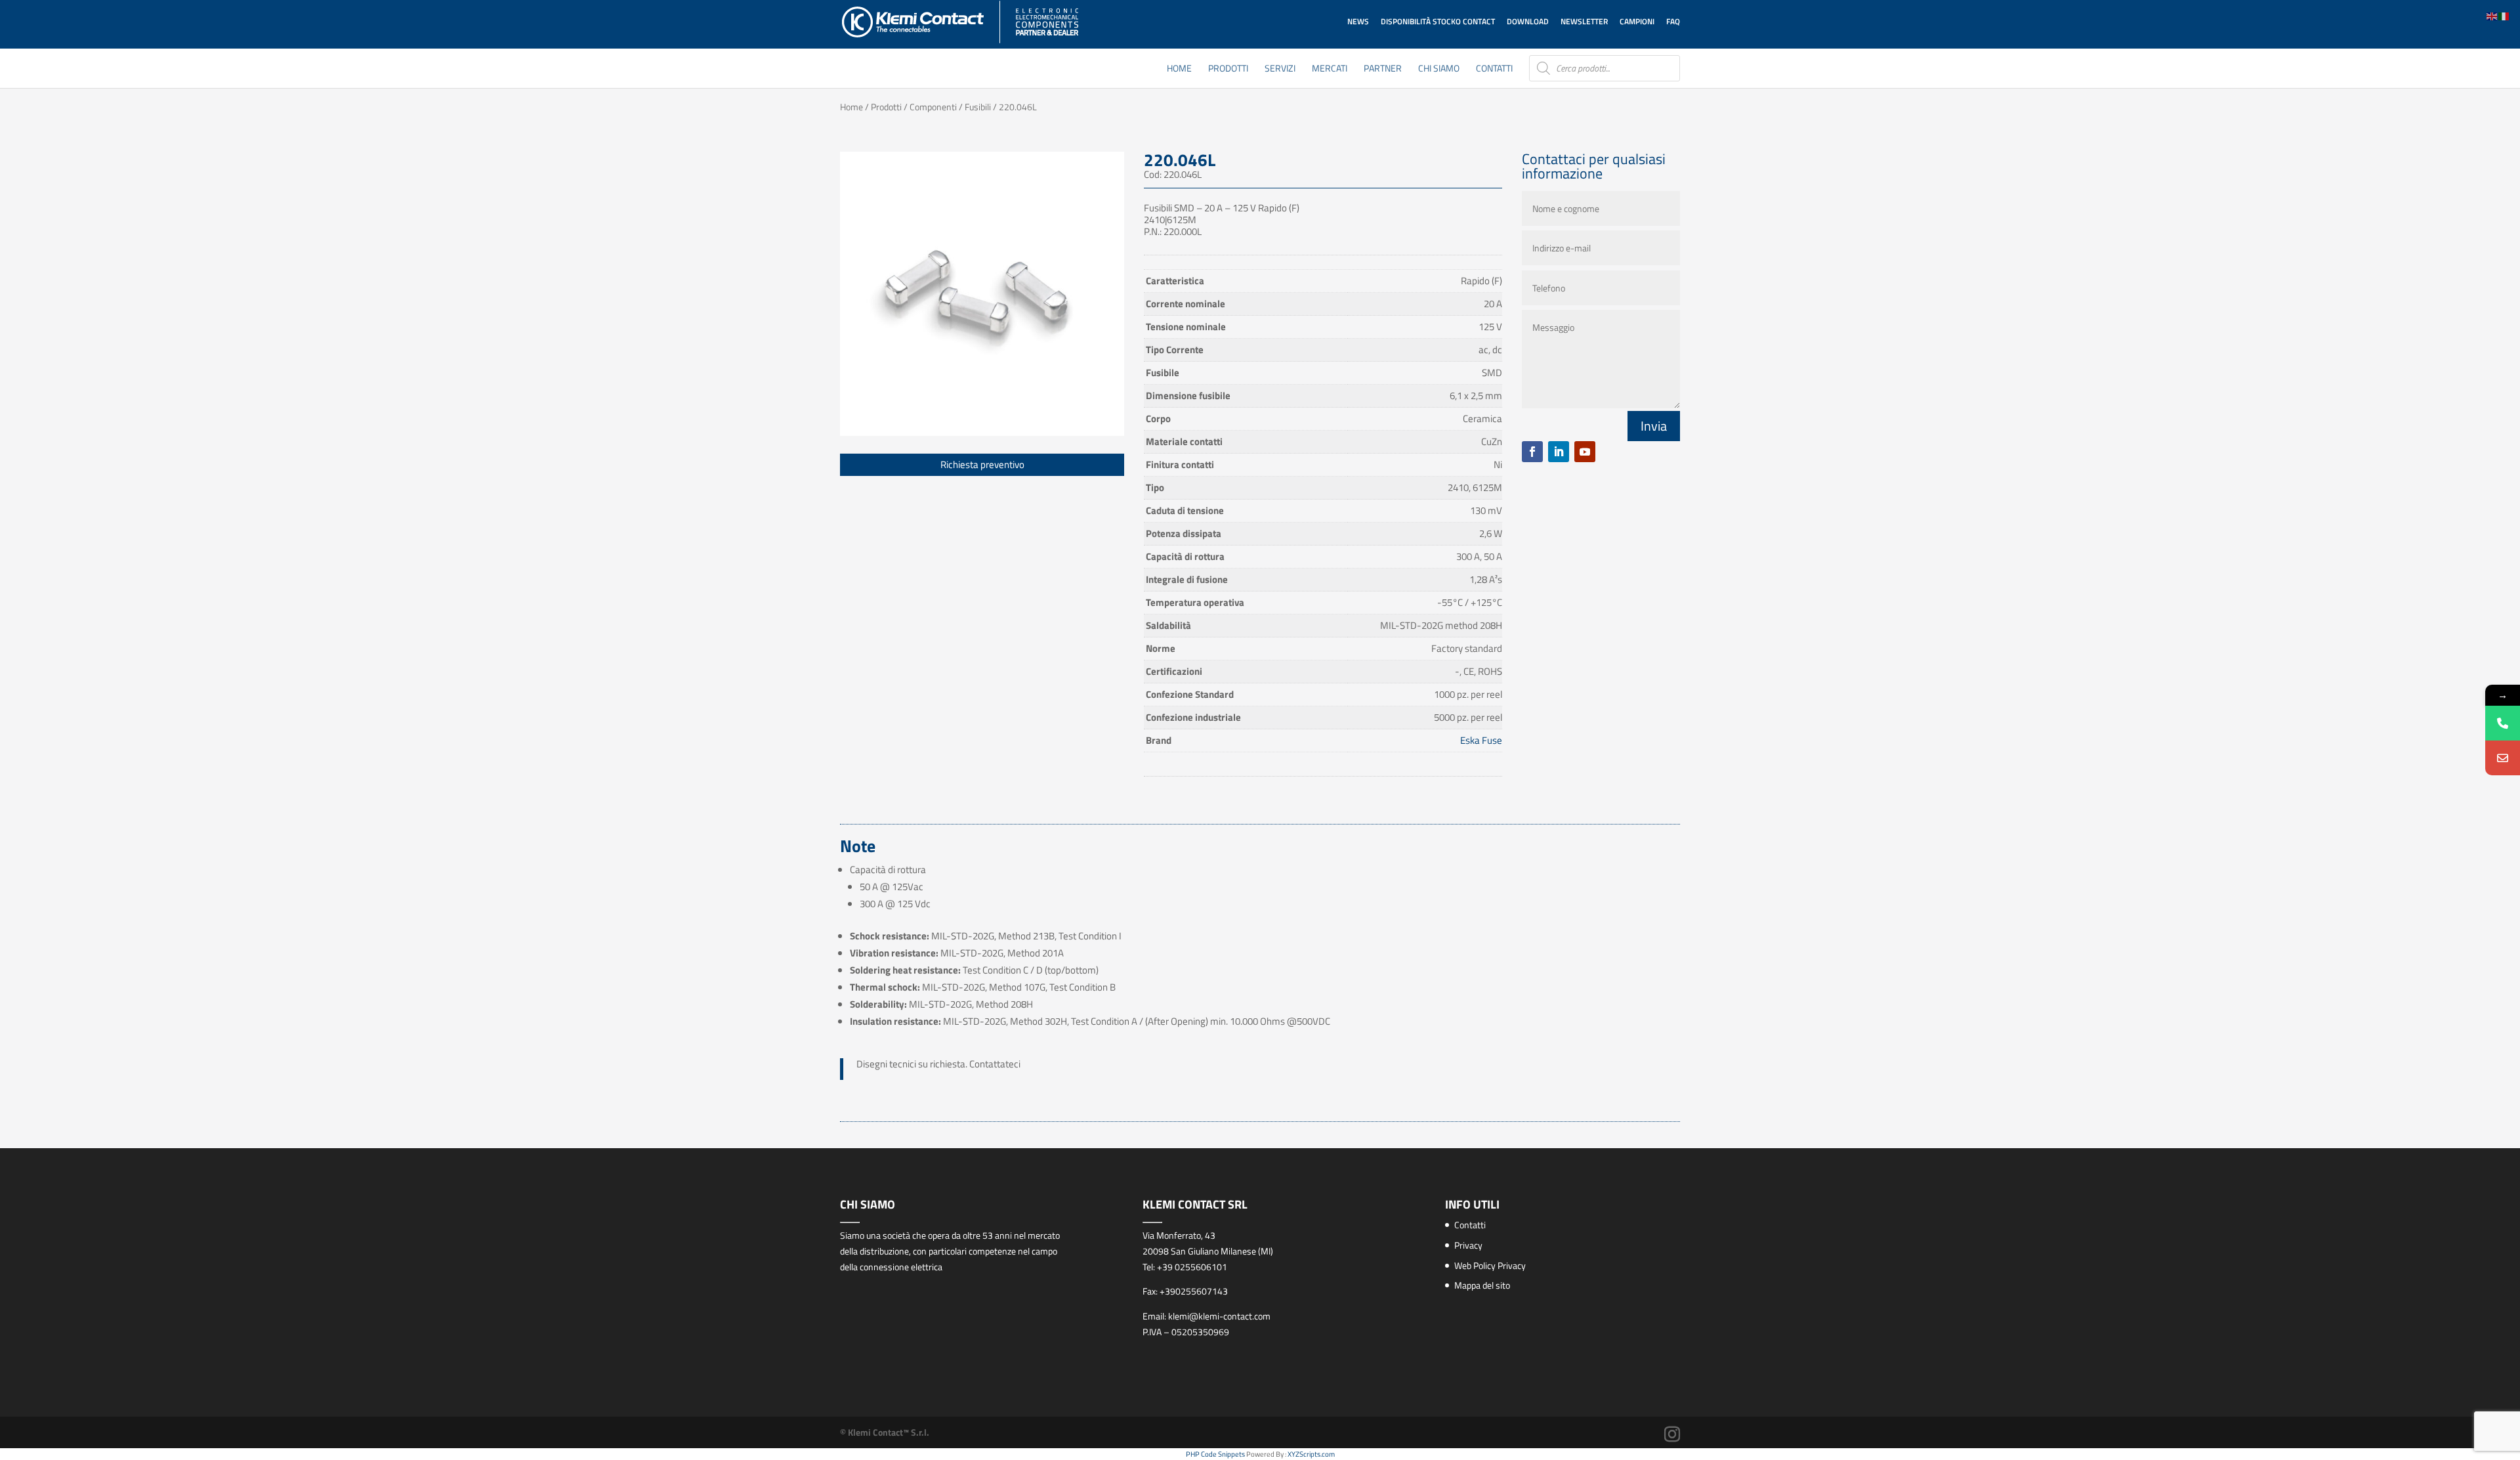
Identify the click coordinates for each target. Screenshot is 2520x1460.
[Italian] (2504, 15)
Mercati (1330, 69)
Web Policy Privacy (1490, 1265)
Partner (1383, 69)
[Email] (2503, 758)
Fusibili (978, 107)
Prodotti (1228, 69)
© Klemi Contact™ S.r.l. (885, 1432)
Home (1179, 69)
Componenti (933, 107)
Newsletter (1584, 21)
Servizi (1280, 69)
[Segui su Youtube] (1585, 452)
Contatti (1494, 69)
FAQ (1673, 21)
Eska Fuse (1481, 740)
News (1358, 21)
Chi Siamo (1439, 69)
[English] (2492, 15)
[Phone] (2503, 723)
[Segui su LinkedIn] (1559, 452)
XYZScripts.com (1311, 1454)
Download (1528, 21)
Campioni (1637, 21)
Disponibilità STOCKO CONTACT (1438, 21)
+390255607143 (1194, 1291)
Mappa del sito (1482, 1285)
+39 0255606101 (1192, 1267)
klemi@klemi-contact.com (1219, 1316)
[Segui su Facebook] (1532, 452)
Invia (1654, 426)
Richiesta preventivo (982, 464)
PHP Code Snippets (1215, 1454)
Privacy (1468, 1245)
